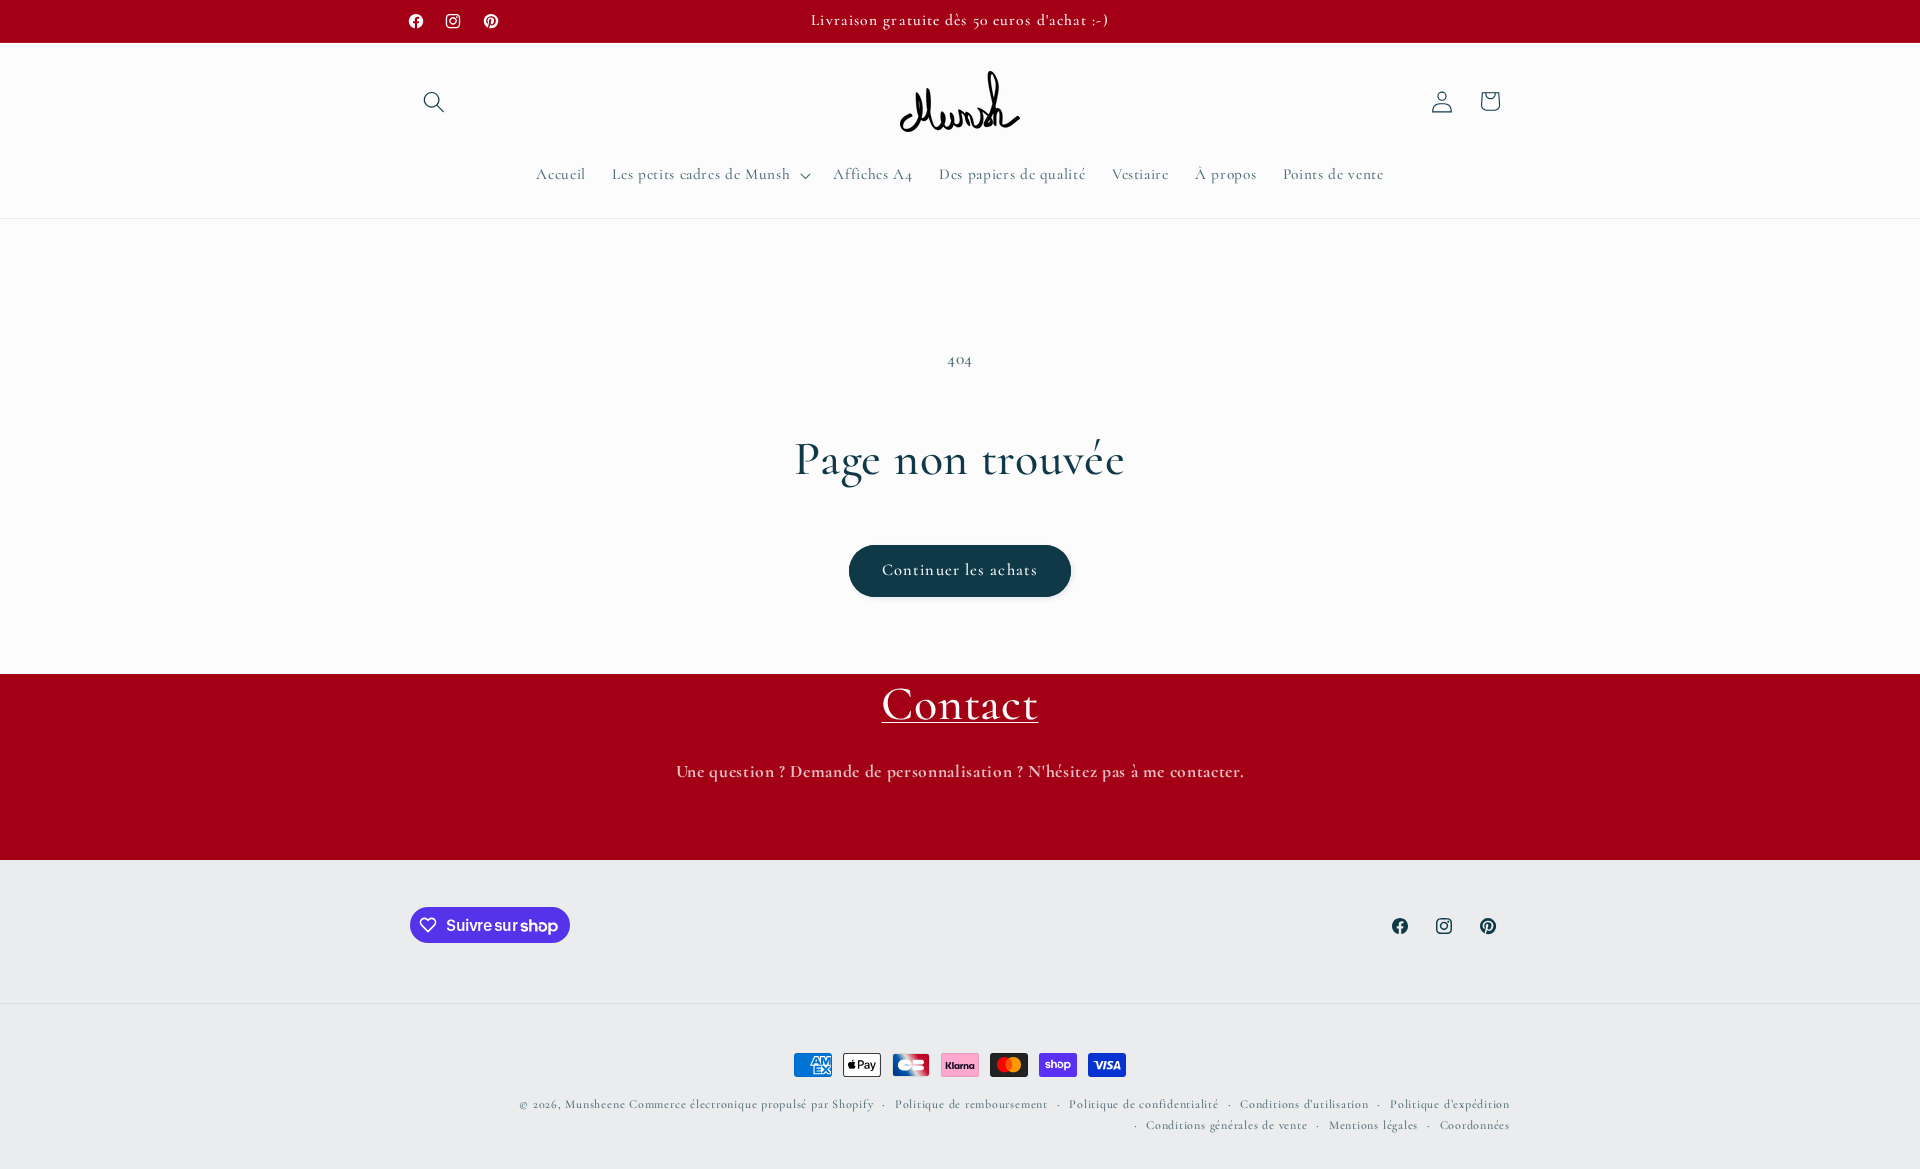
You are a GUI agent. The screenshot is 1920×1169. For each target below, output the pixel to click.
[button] (434, 101)
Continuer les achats (960, 570)
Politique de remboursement (971, 1104)
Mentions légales (1373, 1125)
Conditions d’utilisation (1304, 1104)
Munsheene (595, 1104)
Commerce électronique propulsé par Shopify (751, 1104)
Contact (959, 704)
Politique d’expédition (1450, 1104)
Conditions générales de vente (1226, 1125)
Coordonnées (1475, 1125)
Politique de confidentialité (1144, 1104)
